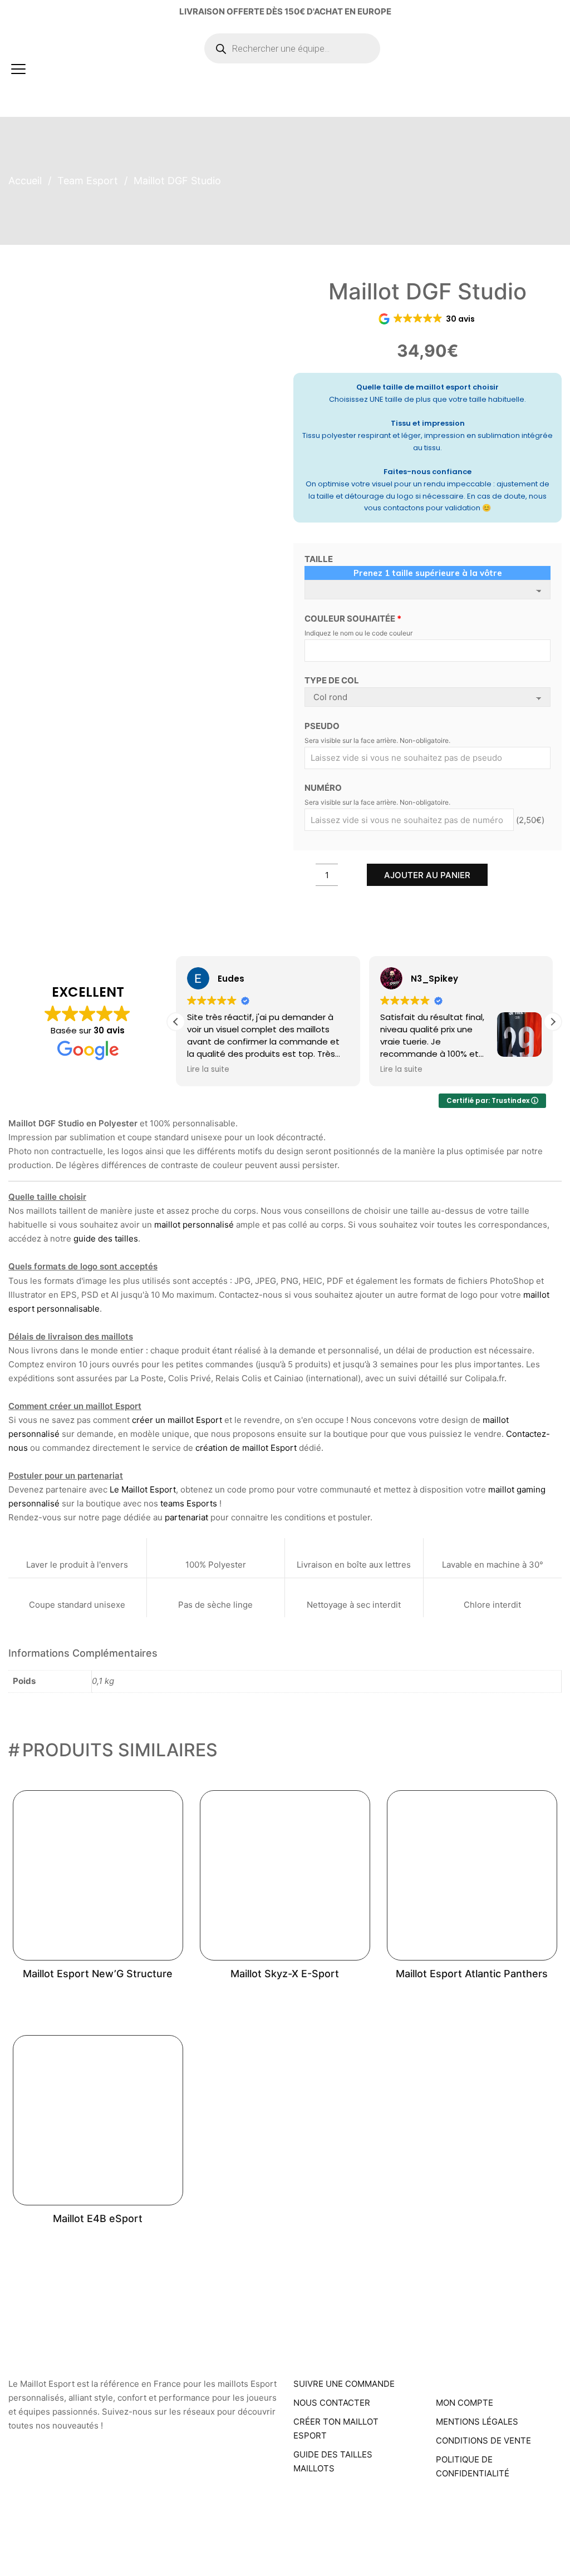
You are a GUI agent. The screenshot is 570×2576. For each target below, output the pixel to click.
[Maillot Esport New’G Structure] (98, 1875)
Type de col (332, 680)
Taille (319, 559)
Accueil (25, 181)
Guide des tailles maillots (333, 2461)
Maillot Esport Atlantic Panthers (472, 1974)
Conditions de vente (483, 2440)
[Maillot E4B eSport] (98, 2120)
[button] (553, 1022)
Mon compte (465, 2403)
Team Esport (88, 181)
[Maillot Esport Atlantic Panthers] (472, 1875)
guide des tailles (106, 1238)
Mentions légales (477, 2422)
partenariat (186, 1517)
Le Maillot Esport (143, 1489)
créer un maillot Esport (177, 1420)
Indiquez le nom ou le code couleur (358, 633)
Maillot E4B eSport (98, 2218)
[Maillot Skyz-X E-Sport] (285, 1875)
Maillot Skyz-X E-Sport (285, 1974)
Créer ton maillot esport (336, 2429)
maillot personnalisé (194, 1225)
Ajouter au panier (427, 875)
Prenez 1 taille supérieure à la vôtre (428, 573)
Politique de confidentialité (473, 2466)
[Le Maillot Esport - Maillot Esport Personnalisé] (115, 69)
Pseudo (322, 726)
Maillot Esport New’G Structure (98, 1974)
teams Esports (189, 1503)
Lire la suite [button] (208, 1070)
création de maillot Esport (246, 1448)
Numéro (323, 788)
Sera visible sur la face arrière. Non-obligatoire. (377, 740)
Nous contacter (332, 2403)
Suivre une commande (344, 2384)
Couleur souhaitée (353, 619)
